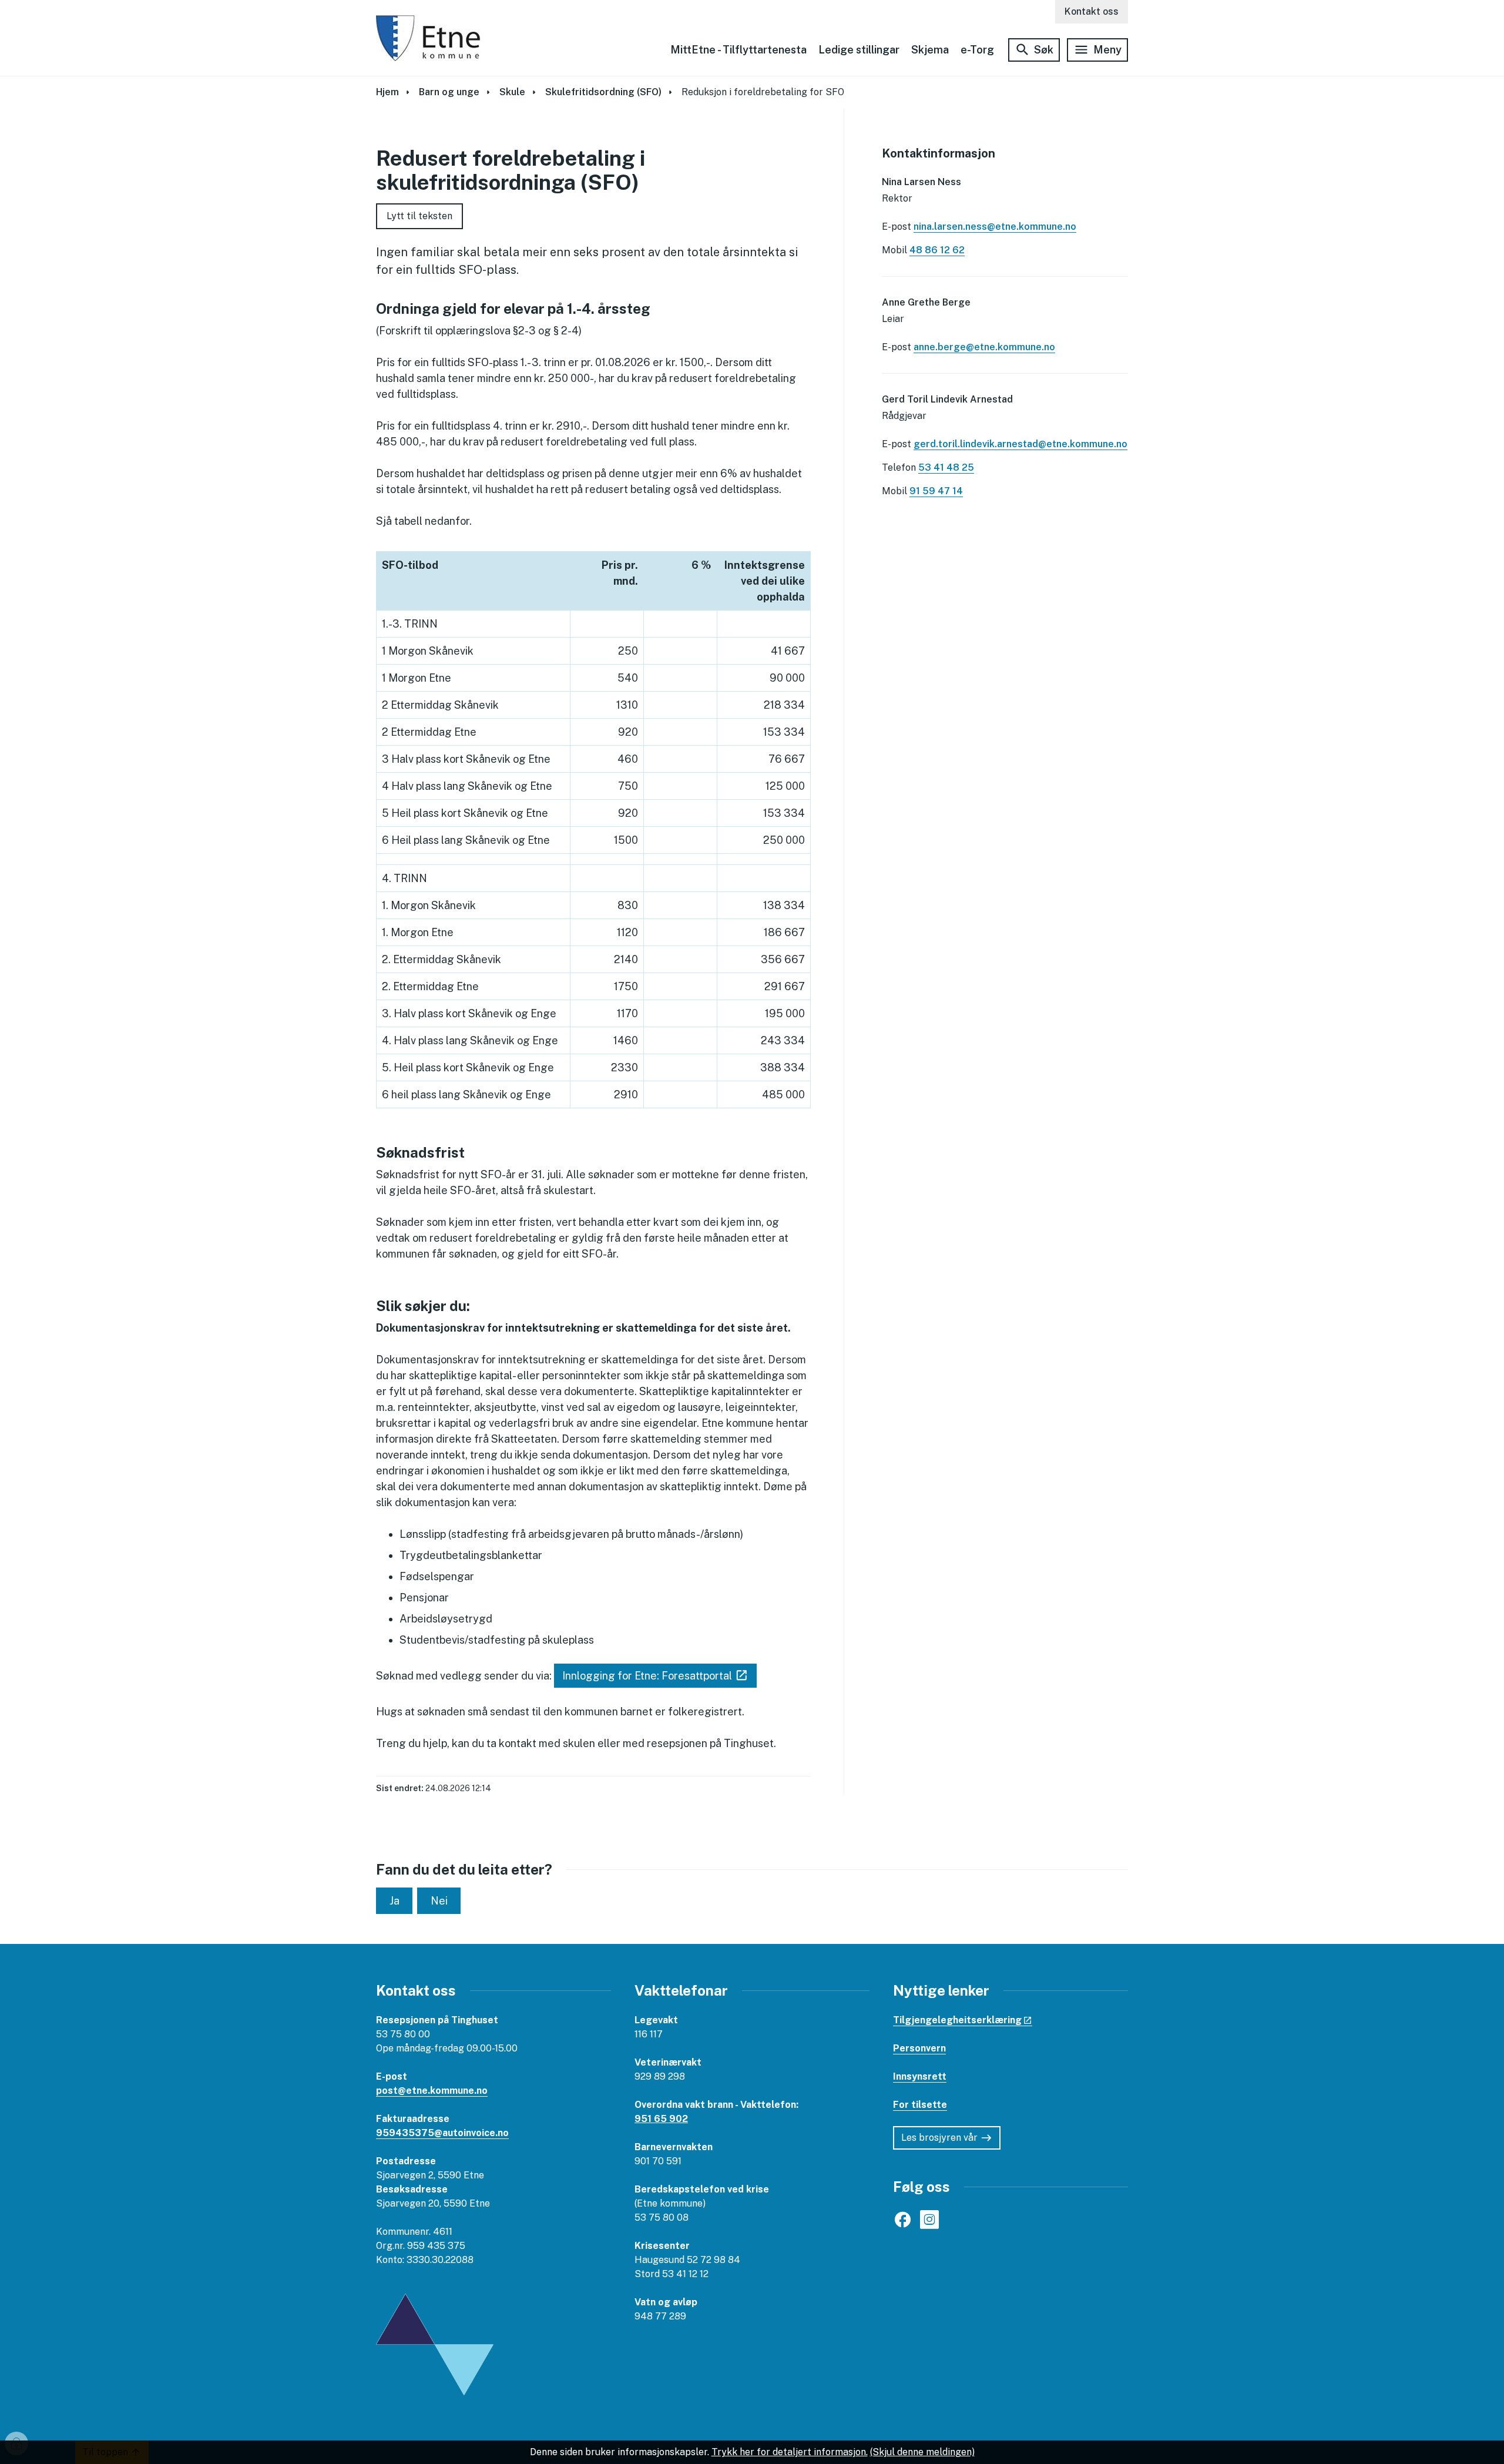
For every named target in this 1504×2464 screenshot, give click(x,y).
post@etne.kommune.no (432, 2091)
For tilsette (920, 2105)
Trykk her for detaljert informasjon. (790, 2452)
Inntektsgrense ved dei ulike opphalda (765, 581)
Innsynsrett (920, 2076)
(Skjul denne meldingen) (922, 2452)
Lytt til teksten (419, 216)
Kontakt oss (1092, 11)
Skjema (930, 50)
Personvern (919, 2048)
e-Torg (977, 50)
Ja (395, 1901)
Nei (439, 1901)
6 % (701, 565)
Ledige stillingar (859, 50)
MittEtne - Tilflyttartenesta (738, 50)
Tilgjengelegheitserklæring (957, 2020)
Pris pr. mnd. (620, 573)
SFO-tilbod (410, 565)
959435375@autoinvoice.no (442, 2133)
